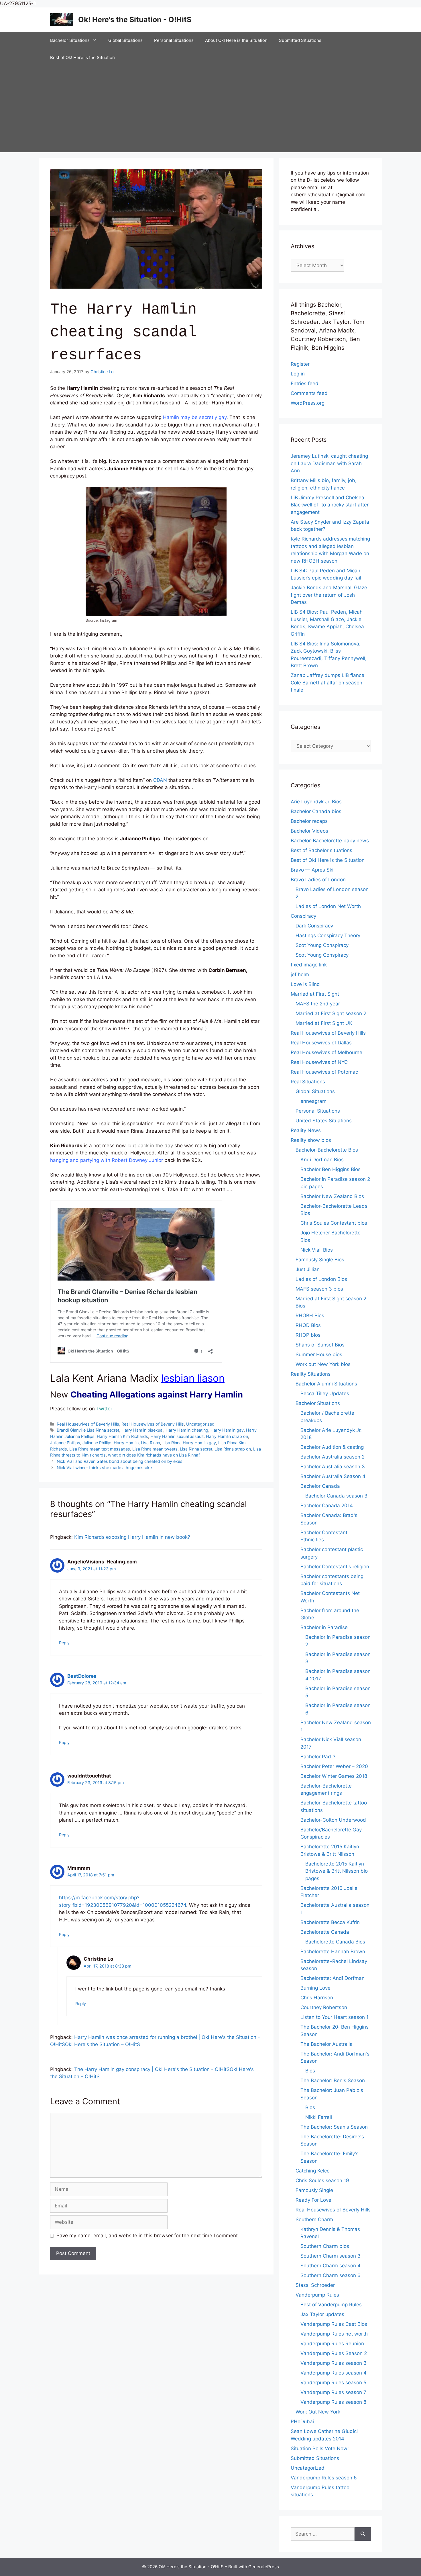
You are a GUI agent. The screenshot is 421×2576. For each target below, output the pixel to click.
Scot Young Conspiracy (322, 945)
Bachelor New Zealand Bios (332, 1196)
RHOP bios (308, 1335)
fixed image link (309, 965)
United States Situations (324, 1121)
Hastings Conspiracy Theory (328, 935)
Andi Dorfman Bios (322, 1160)
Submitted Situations (300, 40)
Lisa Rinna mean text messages (100, 1449)
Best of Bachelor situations (321, 850)
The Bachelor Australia (326, 2044)
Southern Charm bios (325, 2246)
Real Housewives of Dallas (321, 1043)
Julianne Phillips (65, 1443)
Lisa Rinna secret (196, 1449)
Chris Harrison (317, 1998)
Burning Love (315, 1988)
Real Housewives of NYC (319, 1062)
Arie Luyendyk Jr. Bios (316, 802)
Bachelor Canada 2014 (327, 1506)
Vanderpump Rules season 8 (333, 2402)
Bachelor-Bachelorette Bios (327, 1150)
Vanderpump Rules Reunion (332, 2344)
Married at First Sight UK (324, 1023)
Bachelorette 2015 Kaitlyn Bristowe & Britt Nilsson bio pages (337, 1871)
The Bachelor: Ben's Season (333, 2080)
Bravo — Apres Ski (312, 870)
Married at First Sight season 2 (331, 1013)
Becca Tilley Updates (325, 1393)
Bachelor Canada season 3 (336, 1496)
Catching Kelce (313, 2171)
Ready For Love (313, 2200)
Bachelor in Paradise (324, 1627)
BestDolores (82, 1676)
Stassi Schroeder (315, 2285)
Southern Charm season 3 (330, 2256)
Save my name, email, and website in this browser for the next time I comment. (148, 2236)
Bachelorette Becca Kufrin (330, 1922)
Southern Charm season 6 (330, 2275)
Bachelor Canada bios (316, 811)
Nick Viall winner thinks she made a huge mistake (104, 1468)
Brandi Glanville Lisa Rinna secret (88, 1430)
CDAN (160, 780)
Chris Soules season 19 (322, 2180)
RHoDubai (302, 2422)
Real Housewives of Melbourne (326, 1052)
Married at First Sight (315, 994)
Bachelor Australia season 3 (333, 1467)
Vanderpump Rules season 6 (324, 2478)
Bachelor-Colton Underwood (333, 1820)
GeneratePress (264, 2567)
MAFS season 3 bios (319, 1289)
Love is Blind (305, 984)
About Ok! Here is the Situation (236, 40)
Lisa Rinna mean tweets (155, 1449)
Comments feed (309, 393)
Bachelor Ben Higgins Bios (330, 1169)
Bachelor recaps (309, 821)
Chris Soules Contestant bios (334, 1223)
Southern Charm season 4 (330, 2266)
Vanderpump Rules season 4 (334, 2373)
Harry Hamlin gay (227, 1430)
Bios (310, 2071)
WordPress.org (308, 403)
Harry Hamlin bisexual (142, 1430)
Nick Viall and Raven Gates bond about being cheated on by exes (120, 1461)
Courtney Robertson (324, 2007)
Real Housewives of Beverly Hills (88, 1424)
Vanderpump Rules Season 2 (334, 2353)
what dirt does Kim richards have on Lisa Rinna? (154, 1455)
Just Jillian (308, 1269)
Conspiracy (303, 916)
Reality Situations (311, 1374)
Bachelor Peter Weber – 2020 (334, 1766)
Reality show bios (311, 1140)
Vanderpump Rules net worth (334, 2334)
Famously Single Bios (320, 1260)
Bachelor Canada (320, 1486)
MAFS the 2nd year (318, 1004)
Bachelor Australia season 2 (333, 1457)
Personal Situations (174, 40)
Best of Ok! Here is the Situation (82, 57)
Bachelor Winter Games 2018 (334, 1776)
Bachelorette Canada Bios (335, 1942)
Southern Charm (314, 2219)
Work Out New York (318, 2412)
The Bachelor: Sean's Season (334, 2127)
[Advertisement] (210, 109)
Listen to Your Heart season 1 (335, 2017)
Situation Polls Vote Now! (320, 2448)
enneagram (313, 1101)
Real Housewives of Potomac (324, 1072)
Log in (298, 374)
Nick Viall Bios (317, 1250)
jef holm (300, 974)
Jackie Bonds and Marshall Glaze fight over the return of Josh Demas (329, 595)
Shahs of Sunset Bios (320, 1345)
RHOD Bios (308, 1325)
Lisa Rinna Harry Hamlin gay (189, 1443)
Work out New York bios (323, 1364)
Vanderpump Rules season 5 (333, 2383)
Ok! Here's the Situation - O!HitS (135, 19)
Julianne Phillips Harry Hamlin (111, 1443)
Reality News (306, 1130)
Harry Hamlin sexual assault (177, 1436)
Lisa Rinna (151, 1443)
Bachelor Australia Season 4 (333, 1476)
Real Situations (308, 1082)
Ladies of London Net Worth (328, 906)
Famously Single (314, 2190)
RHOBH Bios (310, 1316)
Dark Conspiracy (314, 926)
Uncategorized (200, 1424)
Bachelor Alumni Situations (326, 1384)
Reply (64, 1643)
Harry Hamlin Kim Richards (122, 1436)
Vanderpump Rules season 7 (333, 2392)
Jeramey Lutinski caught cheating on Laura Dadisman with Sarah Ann (329, 463)
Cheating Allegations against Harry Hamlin (157, 1394)
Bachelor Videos (309, 831)
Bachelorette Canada (325, 1932)
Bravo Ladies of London (318, 880)
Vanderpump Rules (317, 2295)
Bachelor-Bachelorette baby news (330, 841)
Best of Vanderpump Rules (331, 2305)
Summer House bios (319, 1354)
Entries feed (305, 383)
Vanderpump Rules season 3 (334, 2363)
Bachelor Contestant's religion (335, 1567)
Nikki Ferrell (319, 2117)
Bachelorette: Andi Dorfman (333, 1978)
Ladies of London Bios (321, 1279)
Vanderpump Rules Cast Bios (334, 2324)
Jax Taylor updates (322, 2314)
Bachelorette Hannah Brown (333, 1951)
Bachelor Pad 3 (318, 1757)
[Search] (363, 2534)
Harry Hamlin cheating (187, 1430)
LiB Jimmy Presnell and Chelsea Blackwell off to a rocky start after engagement (330, 505)
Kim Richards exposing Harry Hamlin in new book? (132, 1537)
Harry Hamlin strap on (227, 1436)
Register (300, 364)
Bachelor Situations (70, 40)
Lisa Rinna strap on (233, 1449)
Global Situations (125, 40)
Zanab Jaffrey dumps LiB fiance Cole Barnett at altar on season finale (327, 683)
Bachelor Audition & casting (332, 1447)
